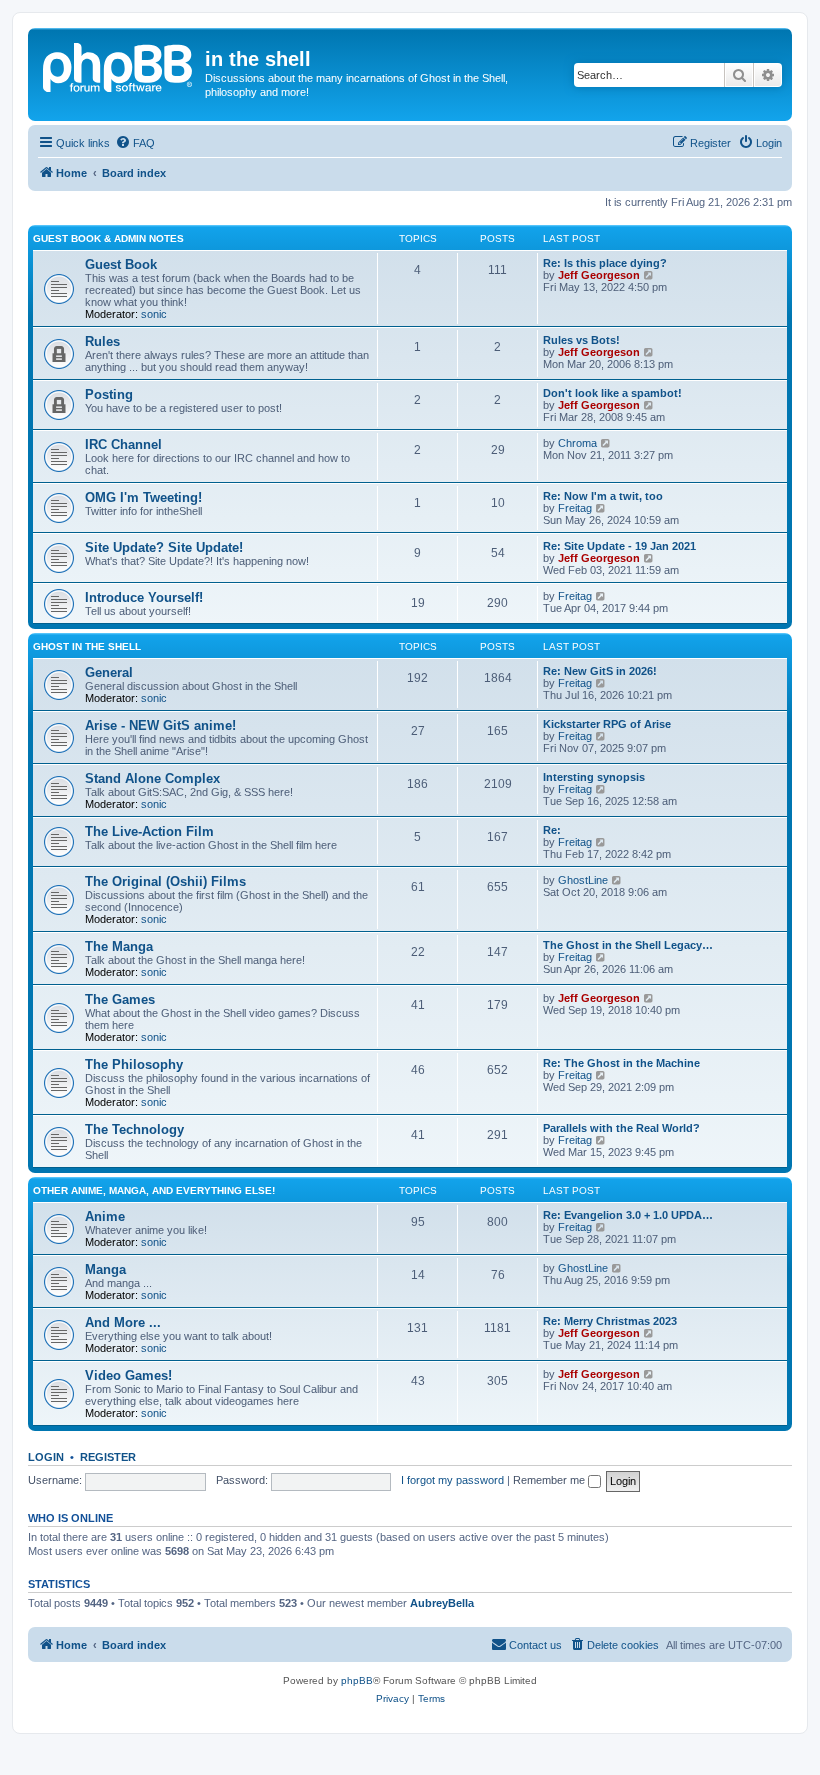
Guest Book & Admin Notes (108, 238)
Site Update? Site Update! (164, 547)
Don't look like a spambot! (612, 393)
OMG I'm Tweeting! (143, 497)
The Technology (134, 1129)
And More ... (123, 1322)
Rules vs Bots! (581, 340)
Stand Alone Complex (152, 778)
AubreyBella (442, 1603)
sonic (154, 314)
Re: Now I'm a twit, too (603, 496)
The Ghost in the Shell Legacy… (628, 945)
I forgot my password (452, 1480)
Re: (552, 830)
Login (46, 1457)
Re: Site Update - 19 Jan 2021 (619, 546)
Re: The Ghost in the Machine (621, 1063)
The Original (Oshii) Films (165, 881)
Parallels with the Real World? (621, 1128)
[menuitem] (135, 143)
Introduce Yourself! (144, 597)
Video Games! (128, 1375)
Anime (105, 1216)
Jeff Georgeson (599, 275)
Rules (102, 341)
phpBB (357, 1680)
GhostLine (583, 880)
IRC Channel (123, 444)
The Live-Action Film (149, 831)
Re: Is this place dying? (605, 263)
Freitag (575, 508)
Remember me (550, 1480)
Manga (105, 1269)
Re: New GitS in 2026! (600, 671)
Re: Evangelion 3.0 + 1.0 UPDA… (628, 1215)
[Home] (119, 65)
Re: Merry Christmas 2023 (610, 1321)
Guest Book (121, 264)
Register (108, 1457)
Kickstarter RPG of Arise (607, 724)
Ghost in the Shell (87, 646)
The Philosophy (134, 1064)
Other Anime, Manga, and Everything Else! (154, 1190)
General (109, 672)
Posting (109, 394)
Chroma (577, 443)
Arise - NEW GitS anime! (160, 725)
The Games (120, 999)
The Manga (119, 946)
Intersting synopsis (594, 777)
